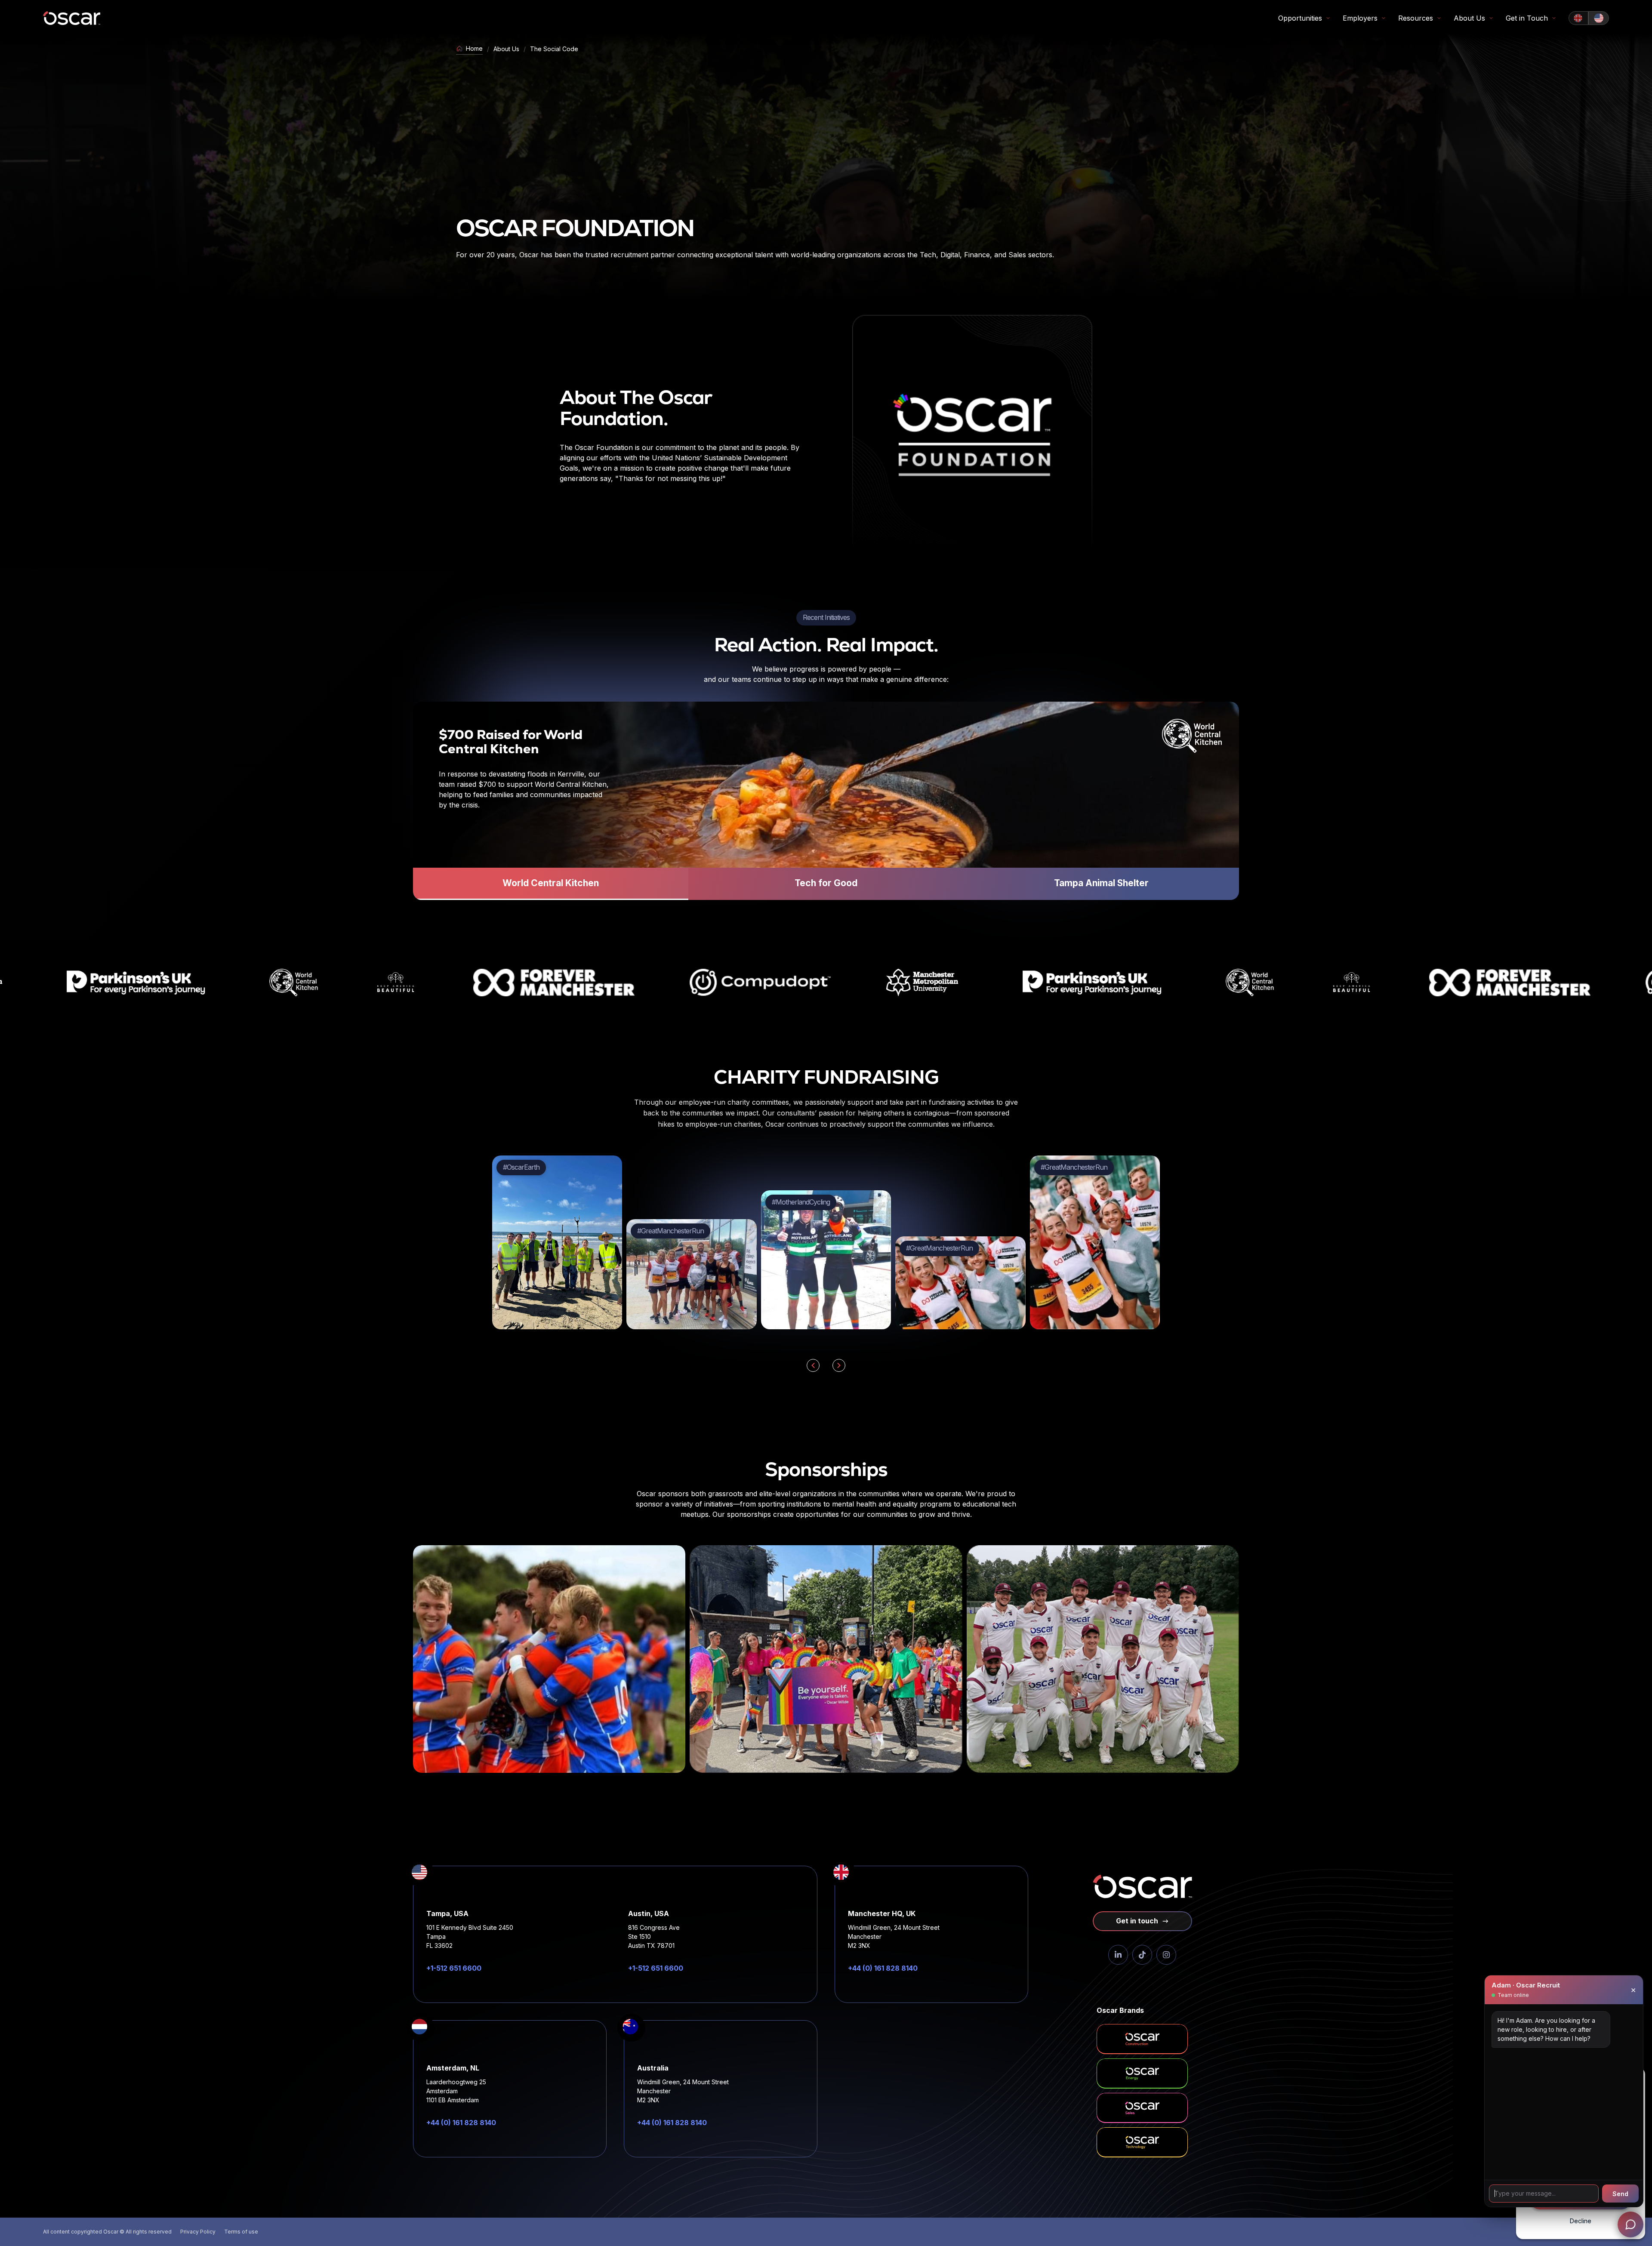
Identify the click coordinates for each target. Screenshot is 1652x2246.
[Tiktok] (1142, 1955)
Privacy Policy (198, 2232)
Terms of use (241, 2232)
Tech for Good (826, 883)
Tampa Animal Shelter (1101, 883)
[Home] (72, 18)
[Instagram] (1166, 1955)
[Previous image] (813, 1365)
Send (1620, 2194)
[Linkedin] (1118, 1955)
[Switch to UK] (1578, 18)
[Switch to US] (1599, 18)
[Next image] (839, 1365)
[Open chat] (1630, 2224)
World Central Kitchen (551, 883)
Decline (1581, 2221)
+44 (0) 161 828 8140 (883, 1968)
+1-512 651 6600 (454, 1968)
